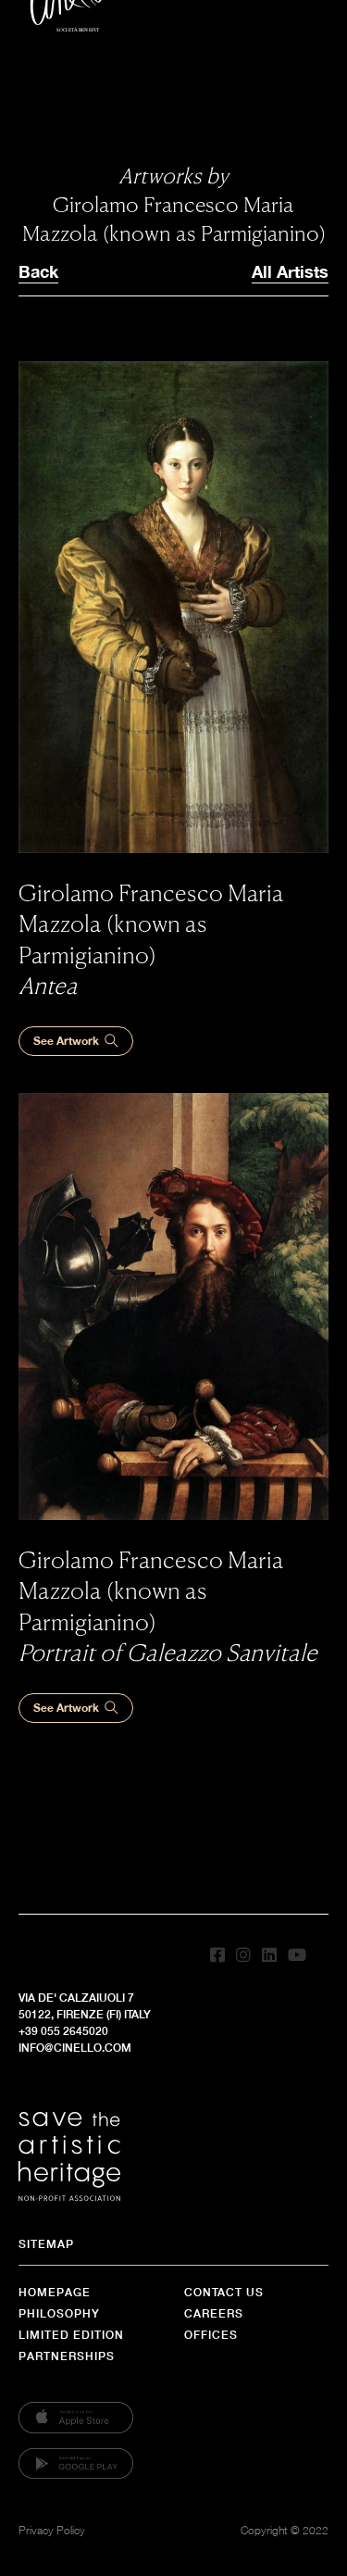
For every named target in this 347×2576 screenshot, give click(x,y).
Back (38, 271)
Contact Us (224, 2292)
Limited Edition (71, 2335)
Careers (214, 2313)
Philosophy (59, 2313)
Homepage (55, 2292)
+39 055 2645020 (63, 2031)
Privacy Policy (52, 2530)
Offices (211, 2335)
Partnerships (67, 2356)
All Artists (290, 271)
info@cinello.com (75, 2048)
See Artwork (66, 1041)
